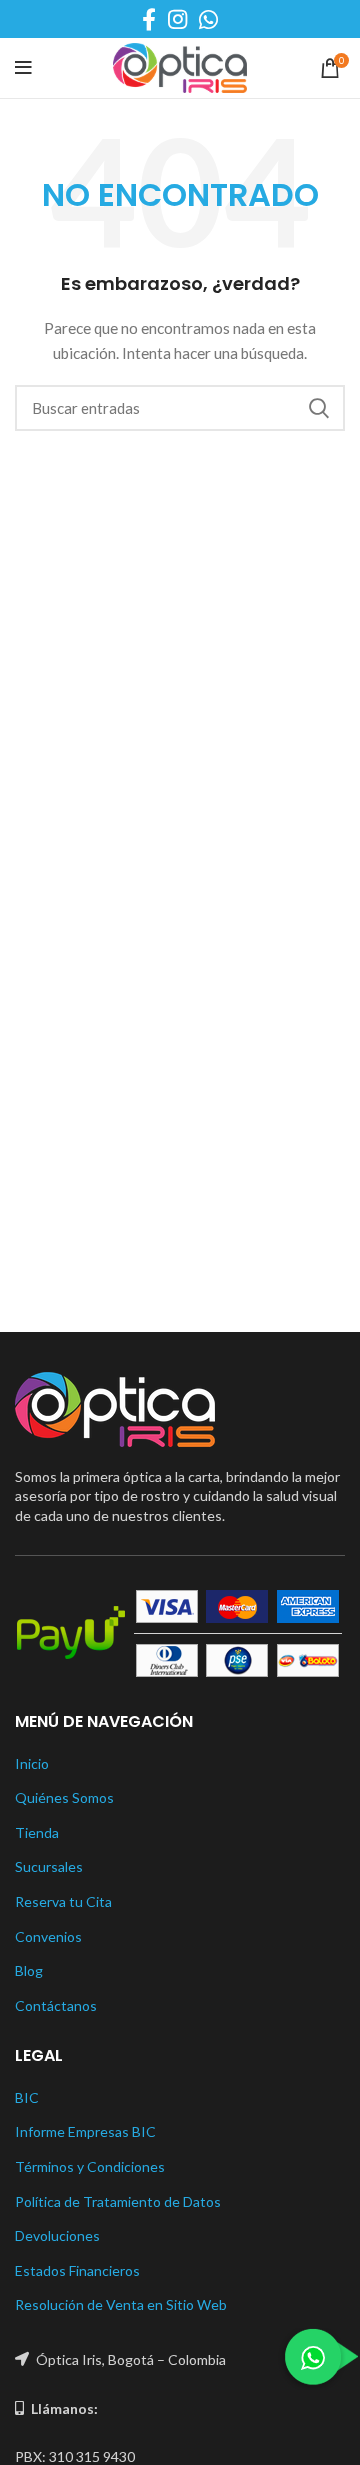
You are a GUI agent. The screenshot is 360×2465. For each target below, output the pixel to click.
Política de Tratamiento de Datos (118, 2201)
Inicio (32, 1763)
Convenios (48, 1936)
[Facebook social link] (149, 19)
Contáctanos (56, 2005)
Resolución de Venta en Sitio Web (121, 2304)
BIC (27, 2097)
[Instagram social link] (177, 19)
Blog (29, 1970)
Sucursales (49, 1866)
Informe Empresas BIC (85, 2131)
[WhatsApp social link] (208, 19)
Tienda (37, 1832)
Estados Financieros (77, 2270)
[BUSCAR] (318, 408)
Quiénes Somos (64, 1797)
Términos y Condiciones (90, 2166)
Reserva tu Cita (63, 1901)
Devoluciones (57, 2235)
